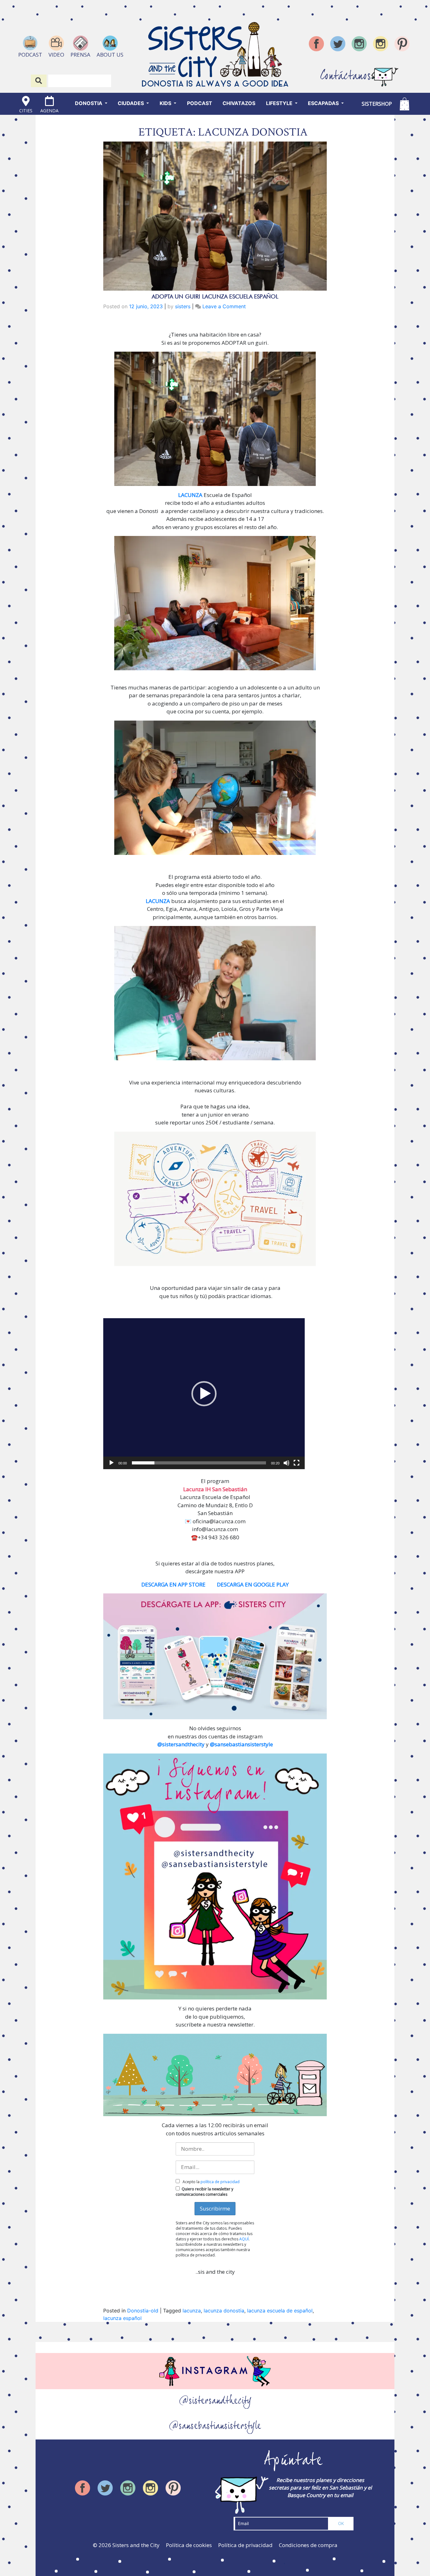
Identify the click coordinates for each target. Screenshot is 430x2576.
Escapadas (324, 103)
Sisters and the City (136, 2545)
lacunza (192, 2311)
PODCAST (200, 103)
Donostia (89, 103)
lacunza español (122, 2318)
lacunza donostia (224, 2311)
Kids (166, 103)
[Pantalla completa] (297, 1463)
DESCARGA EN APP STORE (173, 1584)
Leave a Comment (224, 306)
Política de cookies (189, 2545)
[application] (204, 1394)
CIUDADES (131, 103)
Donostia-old (143, 2311)
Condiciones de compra (308, 2545)
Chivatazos (239, 103)
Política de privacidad (245, 2545)
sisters (183, 306)
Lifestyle (280, 103)
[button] (204, 1394)
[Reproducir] (111, 1463)
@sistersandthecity (181, 1744)
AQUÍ (244, 2239)
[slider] (199, 1463)
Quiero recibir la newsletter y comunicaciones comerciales (204, 2192)
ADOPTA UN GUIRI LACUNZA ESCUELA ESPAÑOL (215, 296)
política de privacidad (220, 2182)
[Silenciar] (286, 1463)
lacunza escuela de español (280, 2311)
